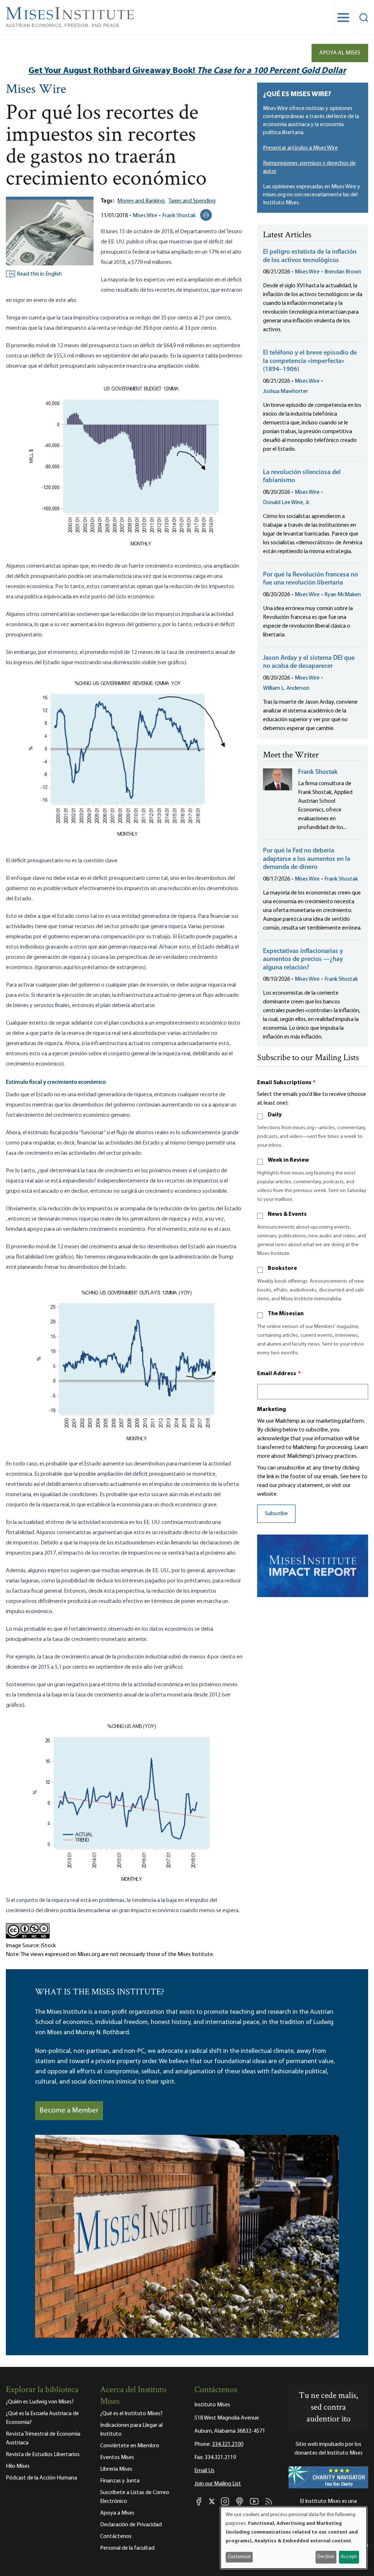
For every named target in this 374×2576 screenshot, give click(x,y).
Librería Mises (116, 2469)
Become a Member (69, 2111)
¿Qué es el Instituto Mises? (131, 2414)
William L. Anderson (286, 688)
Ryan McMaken (343, 595)
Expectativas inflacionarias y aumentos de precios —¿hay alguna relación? (303, 960)
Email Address (279, 1374)
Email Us (204, 2471)
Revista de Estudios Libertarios (43, 2455)
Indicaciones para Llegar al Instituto (131, 2430)
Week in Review (288, 1160)
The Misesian (286, 1314)
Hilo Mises (18, 2466)
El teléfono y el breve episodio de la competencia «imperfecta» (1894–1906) (310, 361)
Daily (275, 1115)
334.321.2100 (228, 2444)
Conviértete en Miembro (130, 2446)
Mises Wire (36, 90)
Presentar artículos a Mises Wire (300, 148)
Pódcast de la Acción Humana (41, 2478)
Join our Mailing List (218, 2484)
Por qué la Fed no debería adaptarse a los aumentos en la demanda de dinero (307, 859)
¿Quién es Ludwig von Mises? (40, 2402)
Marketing (272, 1410)
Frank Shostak (179, 216)
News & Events (287, 1214)
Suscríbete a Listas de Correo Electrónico (135, 2497)
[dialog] (294, 2538)
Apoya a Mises (117, 2513)
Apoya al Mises (340, 53)
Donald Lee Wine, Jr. (287, 503)
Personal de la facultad (127, 2548)
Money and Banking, (141, 201)
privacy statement (301, 1486)
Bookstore (282, 1268)
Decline (326, 2557)
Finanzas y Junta (120, 2481)
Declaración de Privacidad (131, 2525)
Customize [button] (239, 2557)
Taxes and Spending (192, 201)
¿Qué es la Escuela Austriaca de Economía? (42, 2418)
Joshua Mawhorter (285, 391)
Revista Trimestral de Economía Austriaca (43, 2439)
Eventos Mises (117, 2458)
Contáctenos (116, 2537)
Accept (349, 2557)
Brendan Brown (343, 272)
